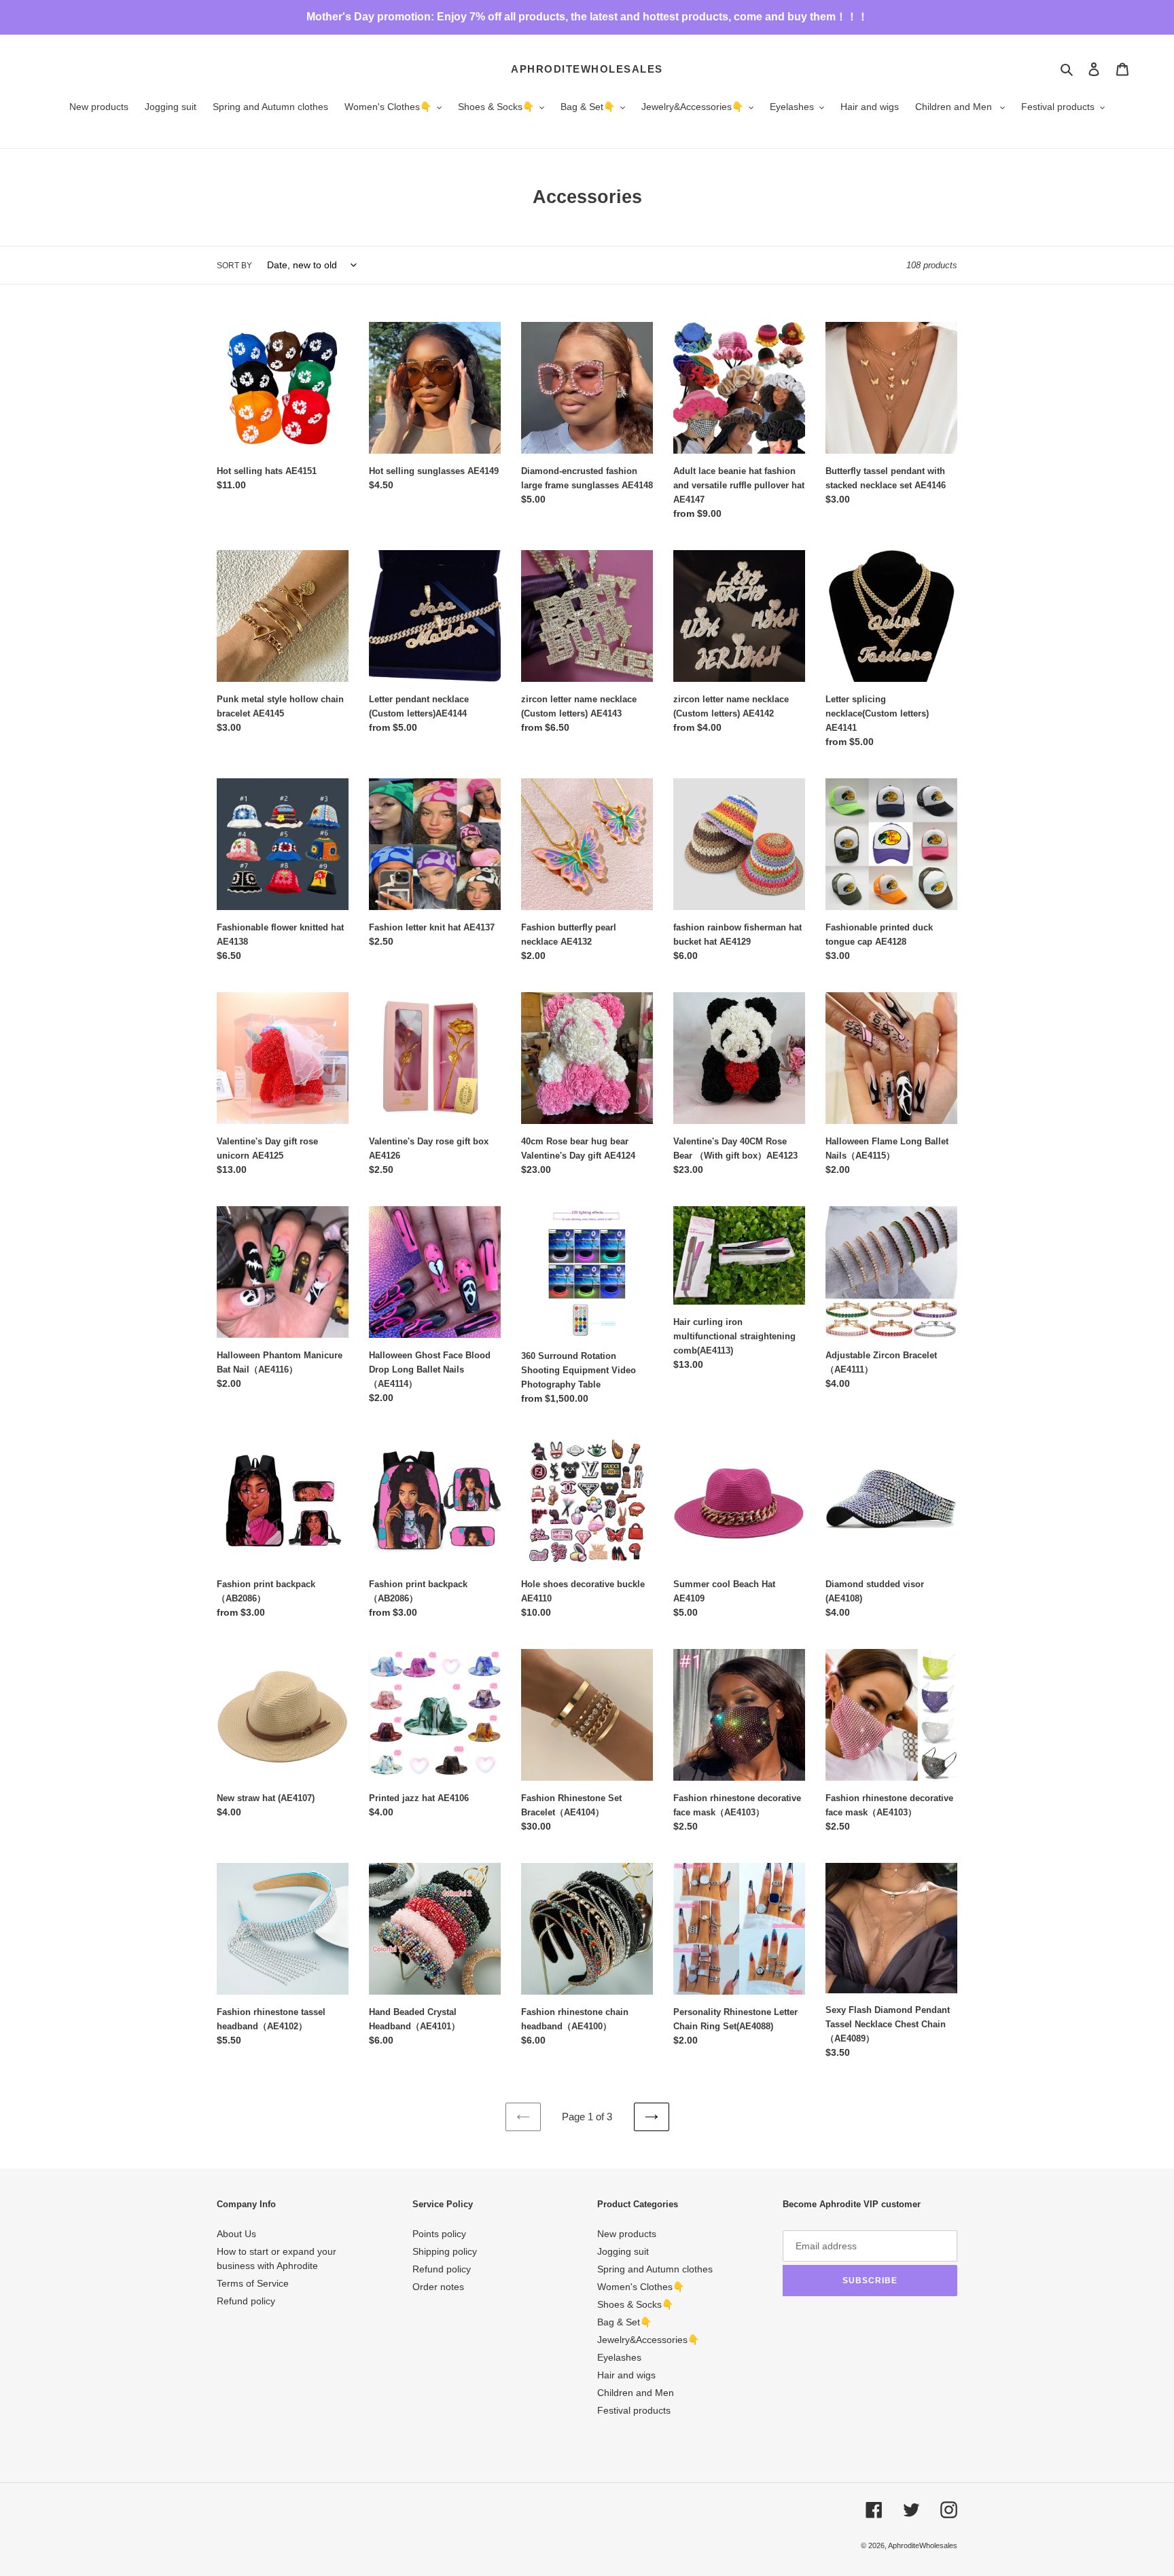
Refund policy (246, 2301)
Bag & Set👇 (624, 2322)
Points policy (439, 2234)
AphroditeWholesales (587, 69)
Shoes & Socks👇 (635, 2304)
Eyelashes (619, 2357)
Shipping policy (445, 2251)
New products (627, 2234)
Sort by (234, 266)
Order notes (438, 2287)
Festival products (634, 2410)
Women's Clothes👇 (641, 2287)
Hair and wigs (626, 2375)
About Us (236, 2234)
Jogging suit (623, 2251)
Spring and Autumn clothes (655, 2269)
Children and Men (636, 2393)
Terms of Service (253, 2283)
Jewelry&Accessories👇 (648, 2340)
